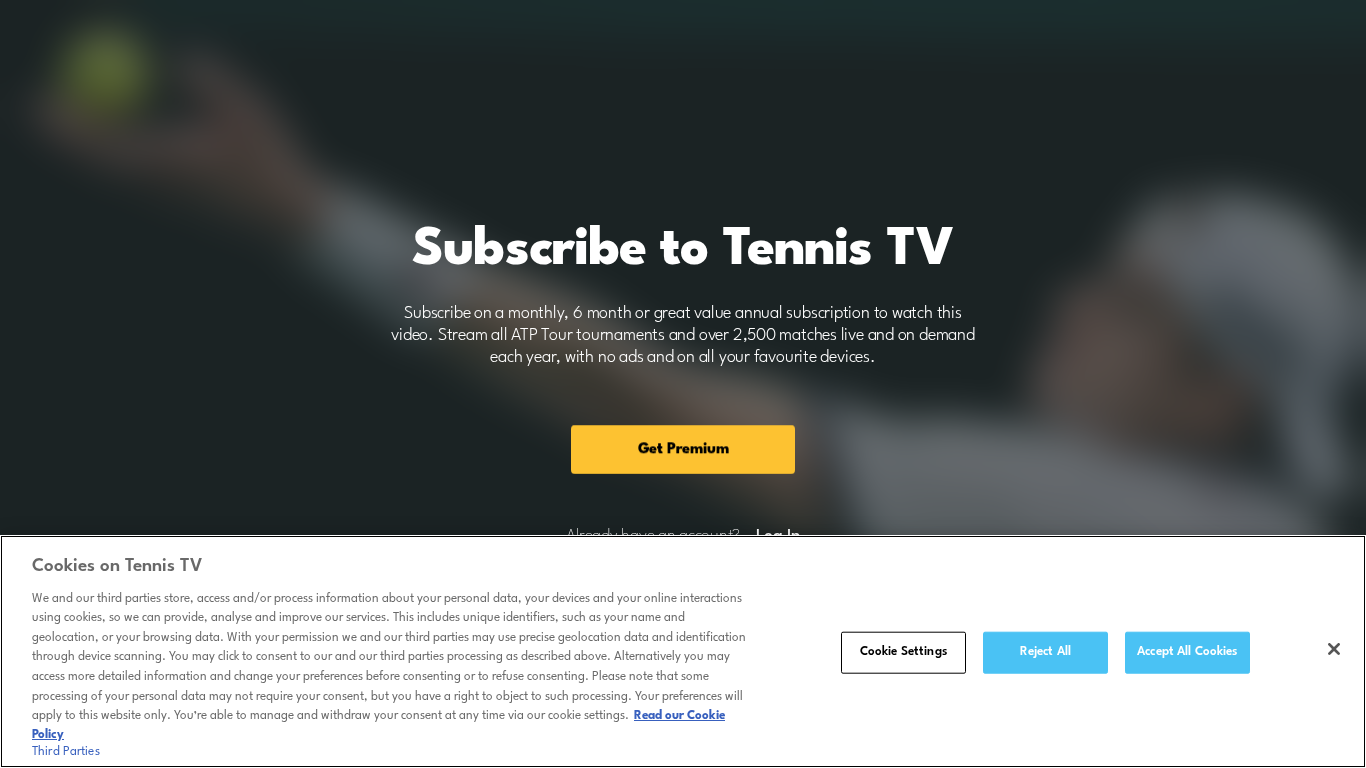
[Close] (1334, 649)
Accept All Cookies (1187, 652)
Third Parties (66, 752)
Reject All (1045, 652)
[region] (683, 651)
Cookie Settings (903, 652)
